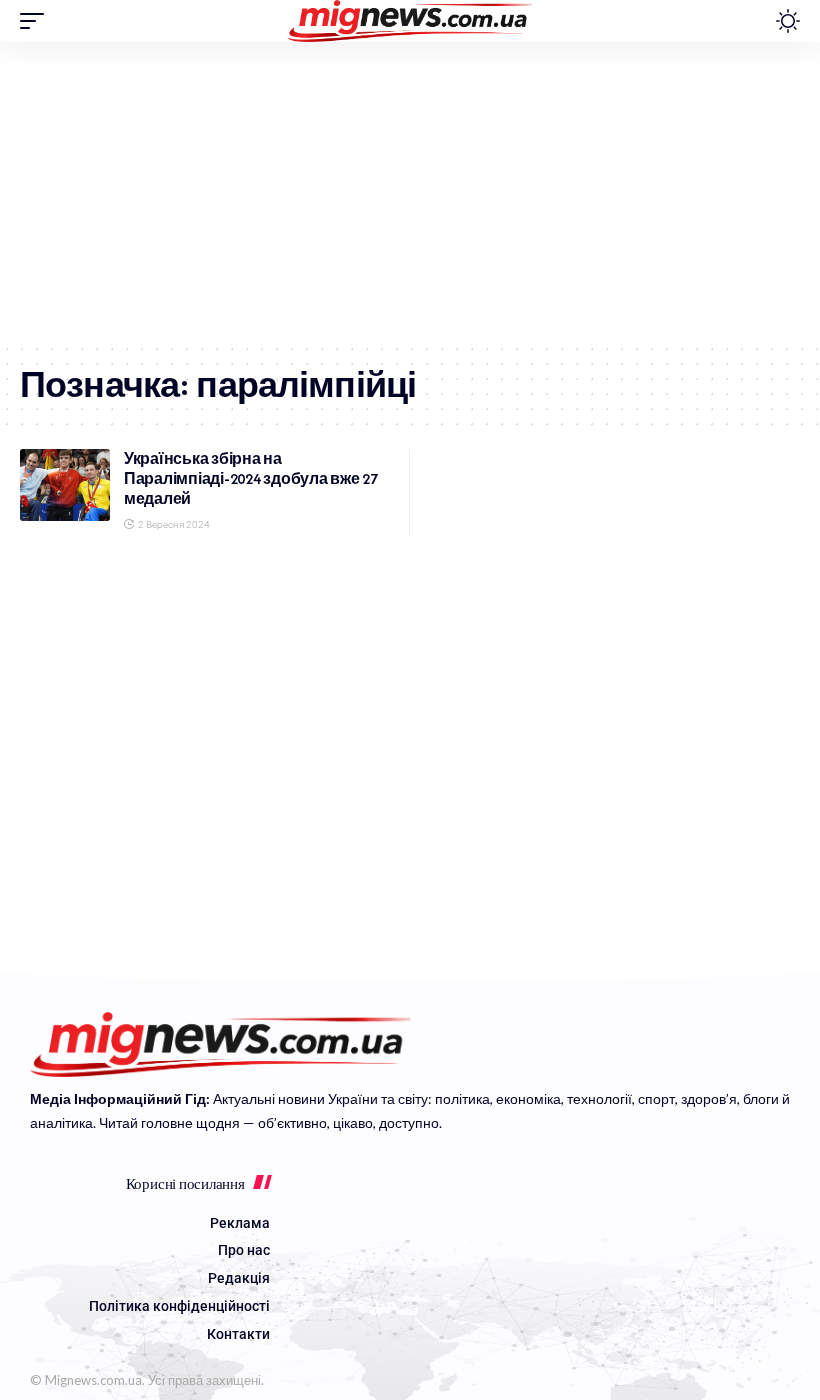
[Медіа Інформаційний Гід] (410, 21)
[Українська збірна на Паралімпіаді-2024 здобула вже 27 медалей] (65, 485)
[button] (37, 21)
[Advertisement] (410, 192)
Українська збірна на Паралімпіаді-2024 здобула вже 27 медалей (251, 478)
